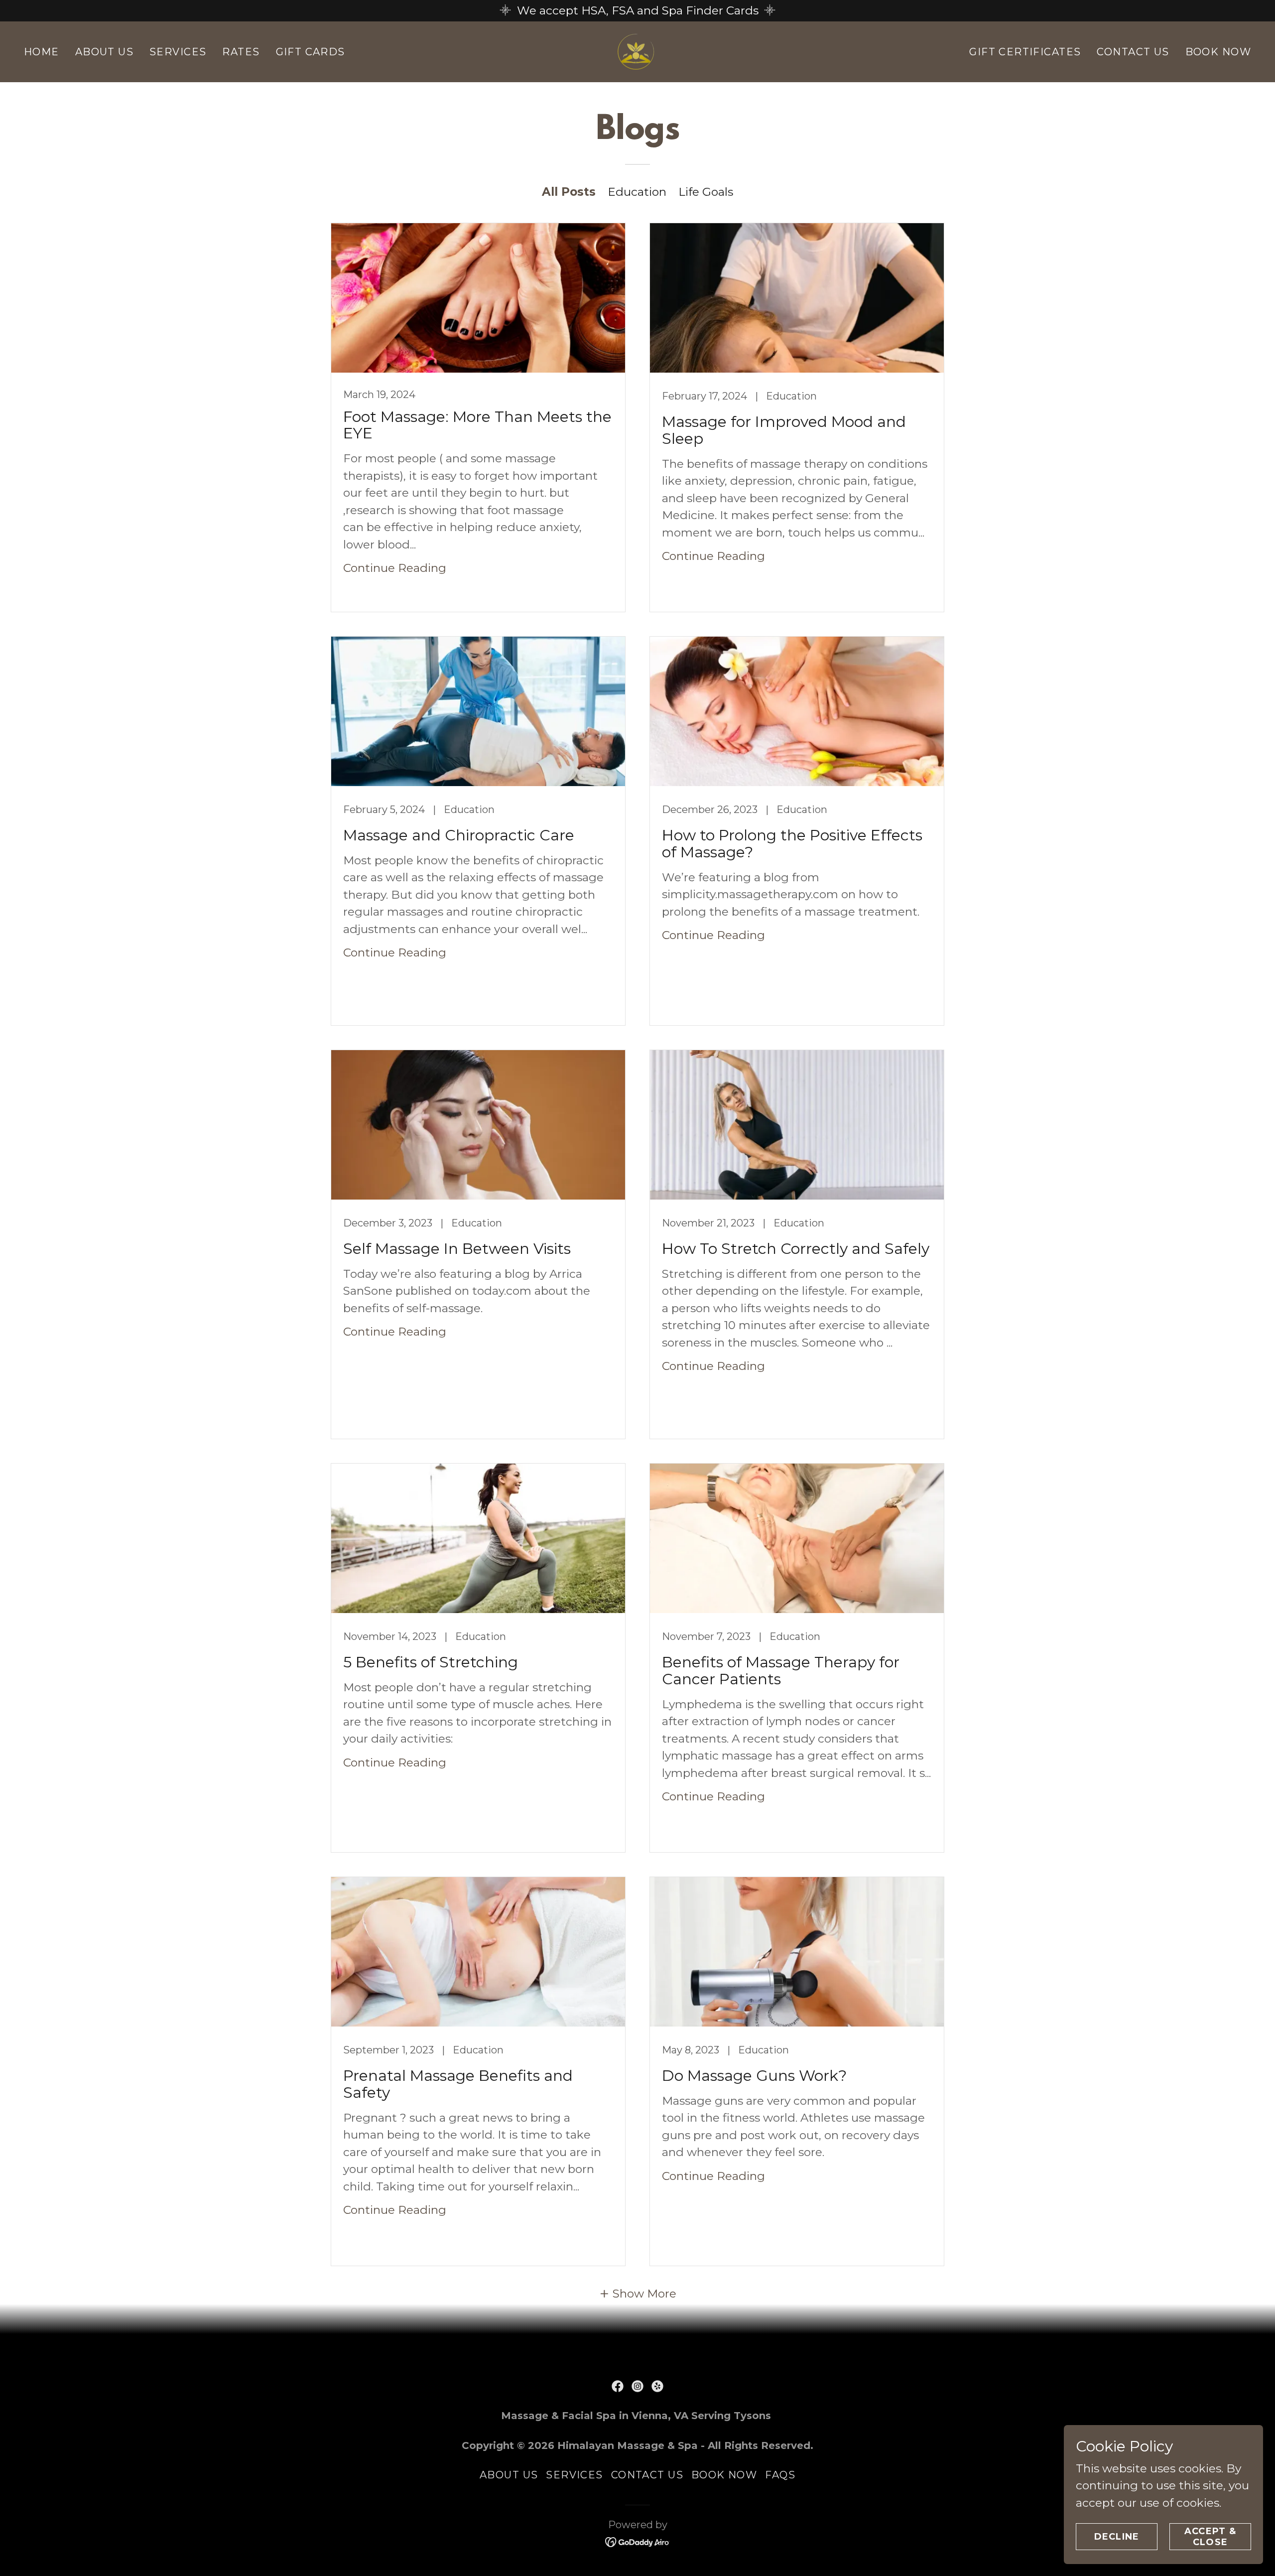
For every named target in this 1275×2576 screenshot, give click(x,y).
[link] (637, 51)
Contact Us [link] (1133, 52)
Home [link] (42, 52)
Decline (1117, 2537)
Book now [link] (1218, 52)
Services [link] (178, 52)
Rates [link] (241, 52)
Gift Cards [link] (311, 52)
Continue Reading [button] (395, 568)
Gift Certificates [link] (1025, 52)
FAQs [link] (780, 2475)
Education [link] (637, 192)
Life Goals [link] (706, 192)
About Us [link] (104, 52)
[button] (638, 2294)
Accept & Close (1210, 2537)
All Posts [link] (569, 192)
